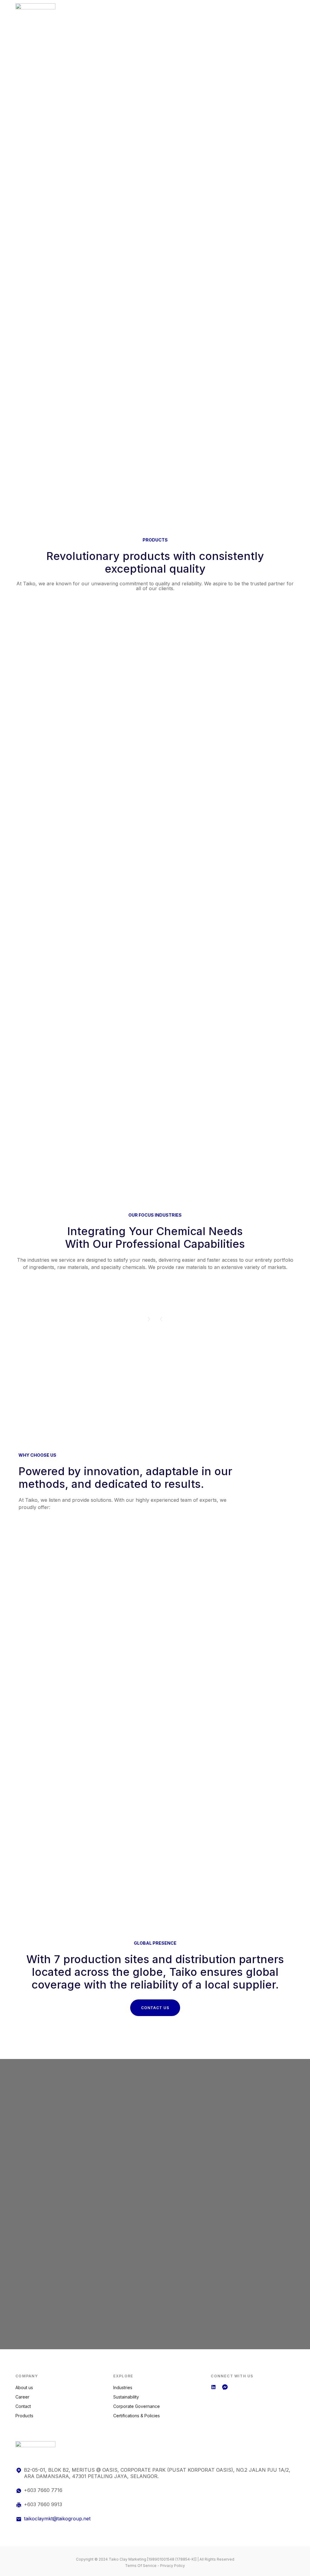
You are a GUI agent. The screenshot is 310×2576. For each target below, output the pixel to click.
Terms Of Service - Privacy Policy (155, 2566)
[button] (161, 1319)
